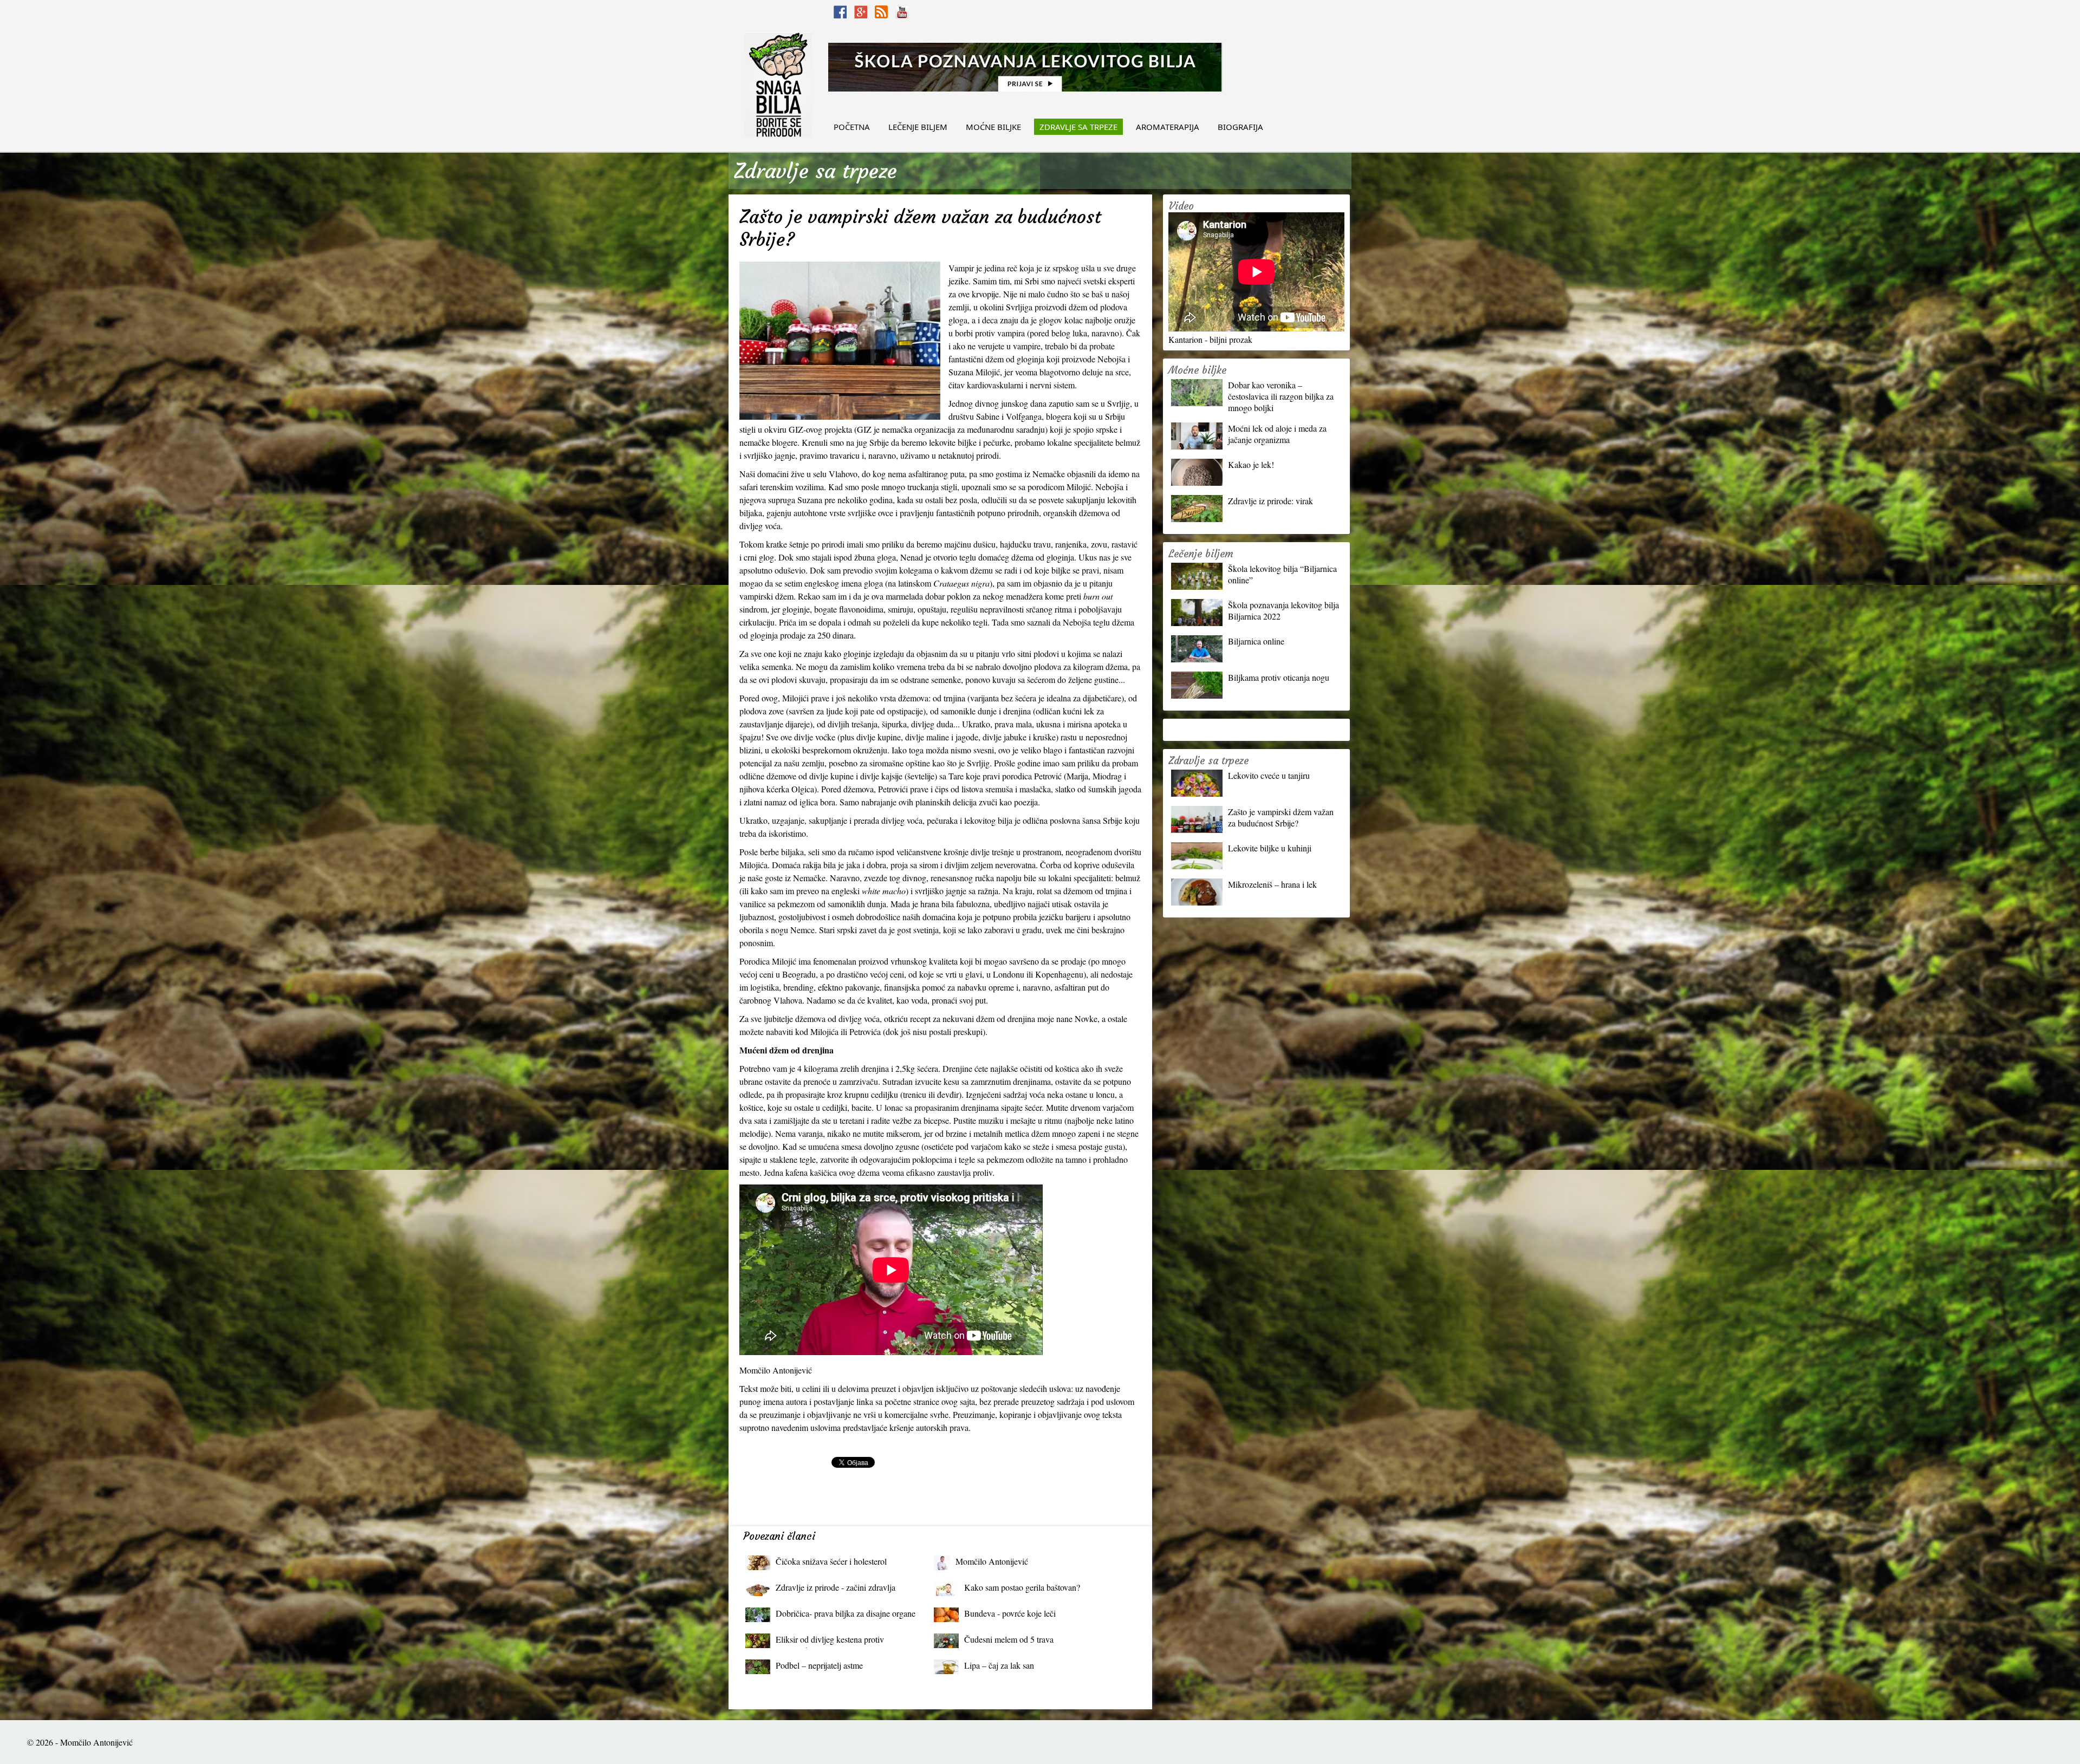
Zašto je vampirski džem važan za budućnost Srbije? (1281, 817)
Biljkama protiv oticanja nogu (1279, 677)
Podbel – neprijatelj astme (819, 1665)
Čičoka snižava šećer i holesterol (831, 1561)
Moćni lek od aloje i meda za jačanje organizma (1277, 434)
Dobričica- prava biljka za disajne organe (846, 1613)
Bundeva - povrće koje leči (1010, 1613)
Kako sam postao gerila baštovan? (1022, 1587)
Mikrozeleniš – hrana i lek (1272, 884)
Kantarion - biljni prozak (1210, 339)
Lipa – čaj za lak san (999, 1665)
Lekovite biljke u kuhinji (1270, 848)
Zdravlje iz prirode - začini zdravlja (836, 1587)
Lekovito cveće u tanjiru (1269, 775)
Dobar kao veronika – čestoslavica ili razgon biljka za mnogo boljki (1281, 396)
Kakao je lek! (1251, 464)
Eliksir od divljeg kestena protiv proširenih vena (830, 1642)
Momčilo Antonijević (992, 1561)
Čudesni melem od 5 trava (1009, 1639)
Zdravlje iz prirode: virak (1270, 501)
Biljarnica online (1256, 641)
